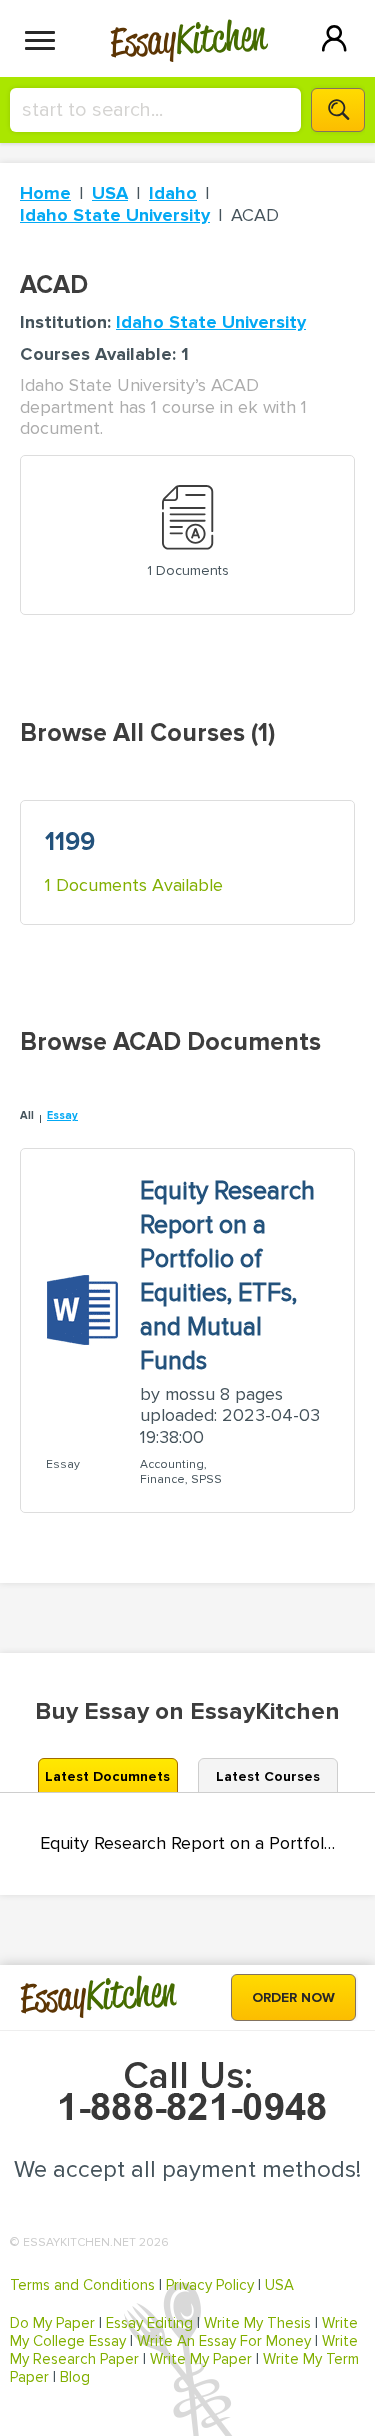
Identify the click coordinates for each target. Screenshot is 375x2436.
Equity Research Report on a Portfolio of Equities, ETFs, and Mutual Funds (187, 1843)
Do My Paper (52, 2323)
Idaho (173, 193)
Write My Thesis (257, 2323)
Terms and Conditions (82, 2285)
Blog (75, 2377)
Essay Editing (149, 2323)
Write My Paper (201, 2359)
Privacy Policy (210, 2285)
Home (45, 193)
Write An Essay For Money (224, 2341)
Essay (62, 1115)
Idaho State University (115, 215)
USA (110, 193)
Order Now (293, 1997)
